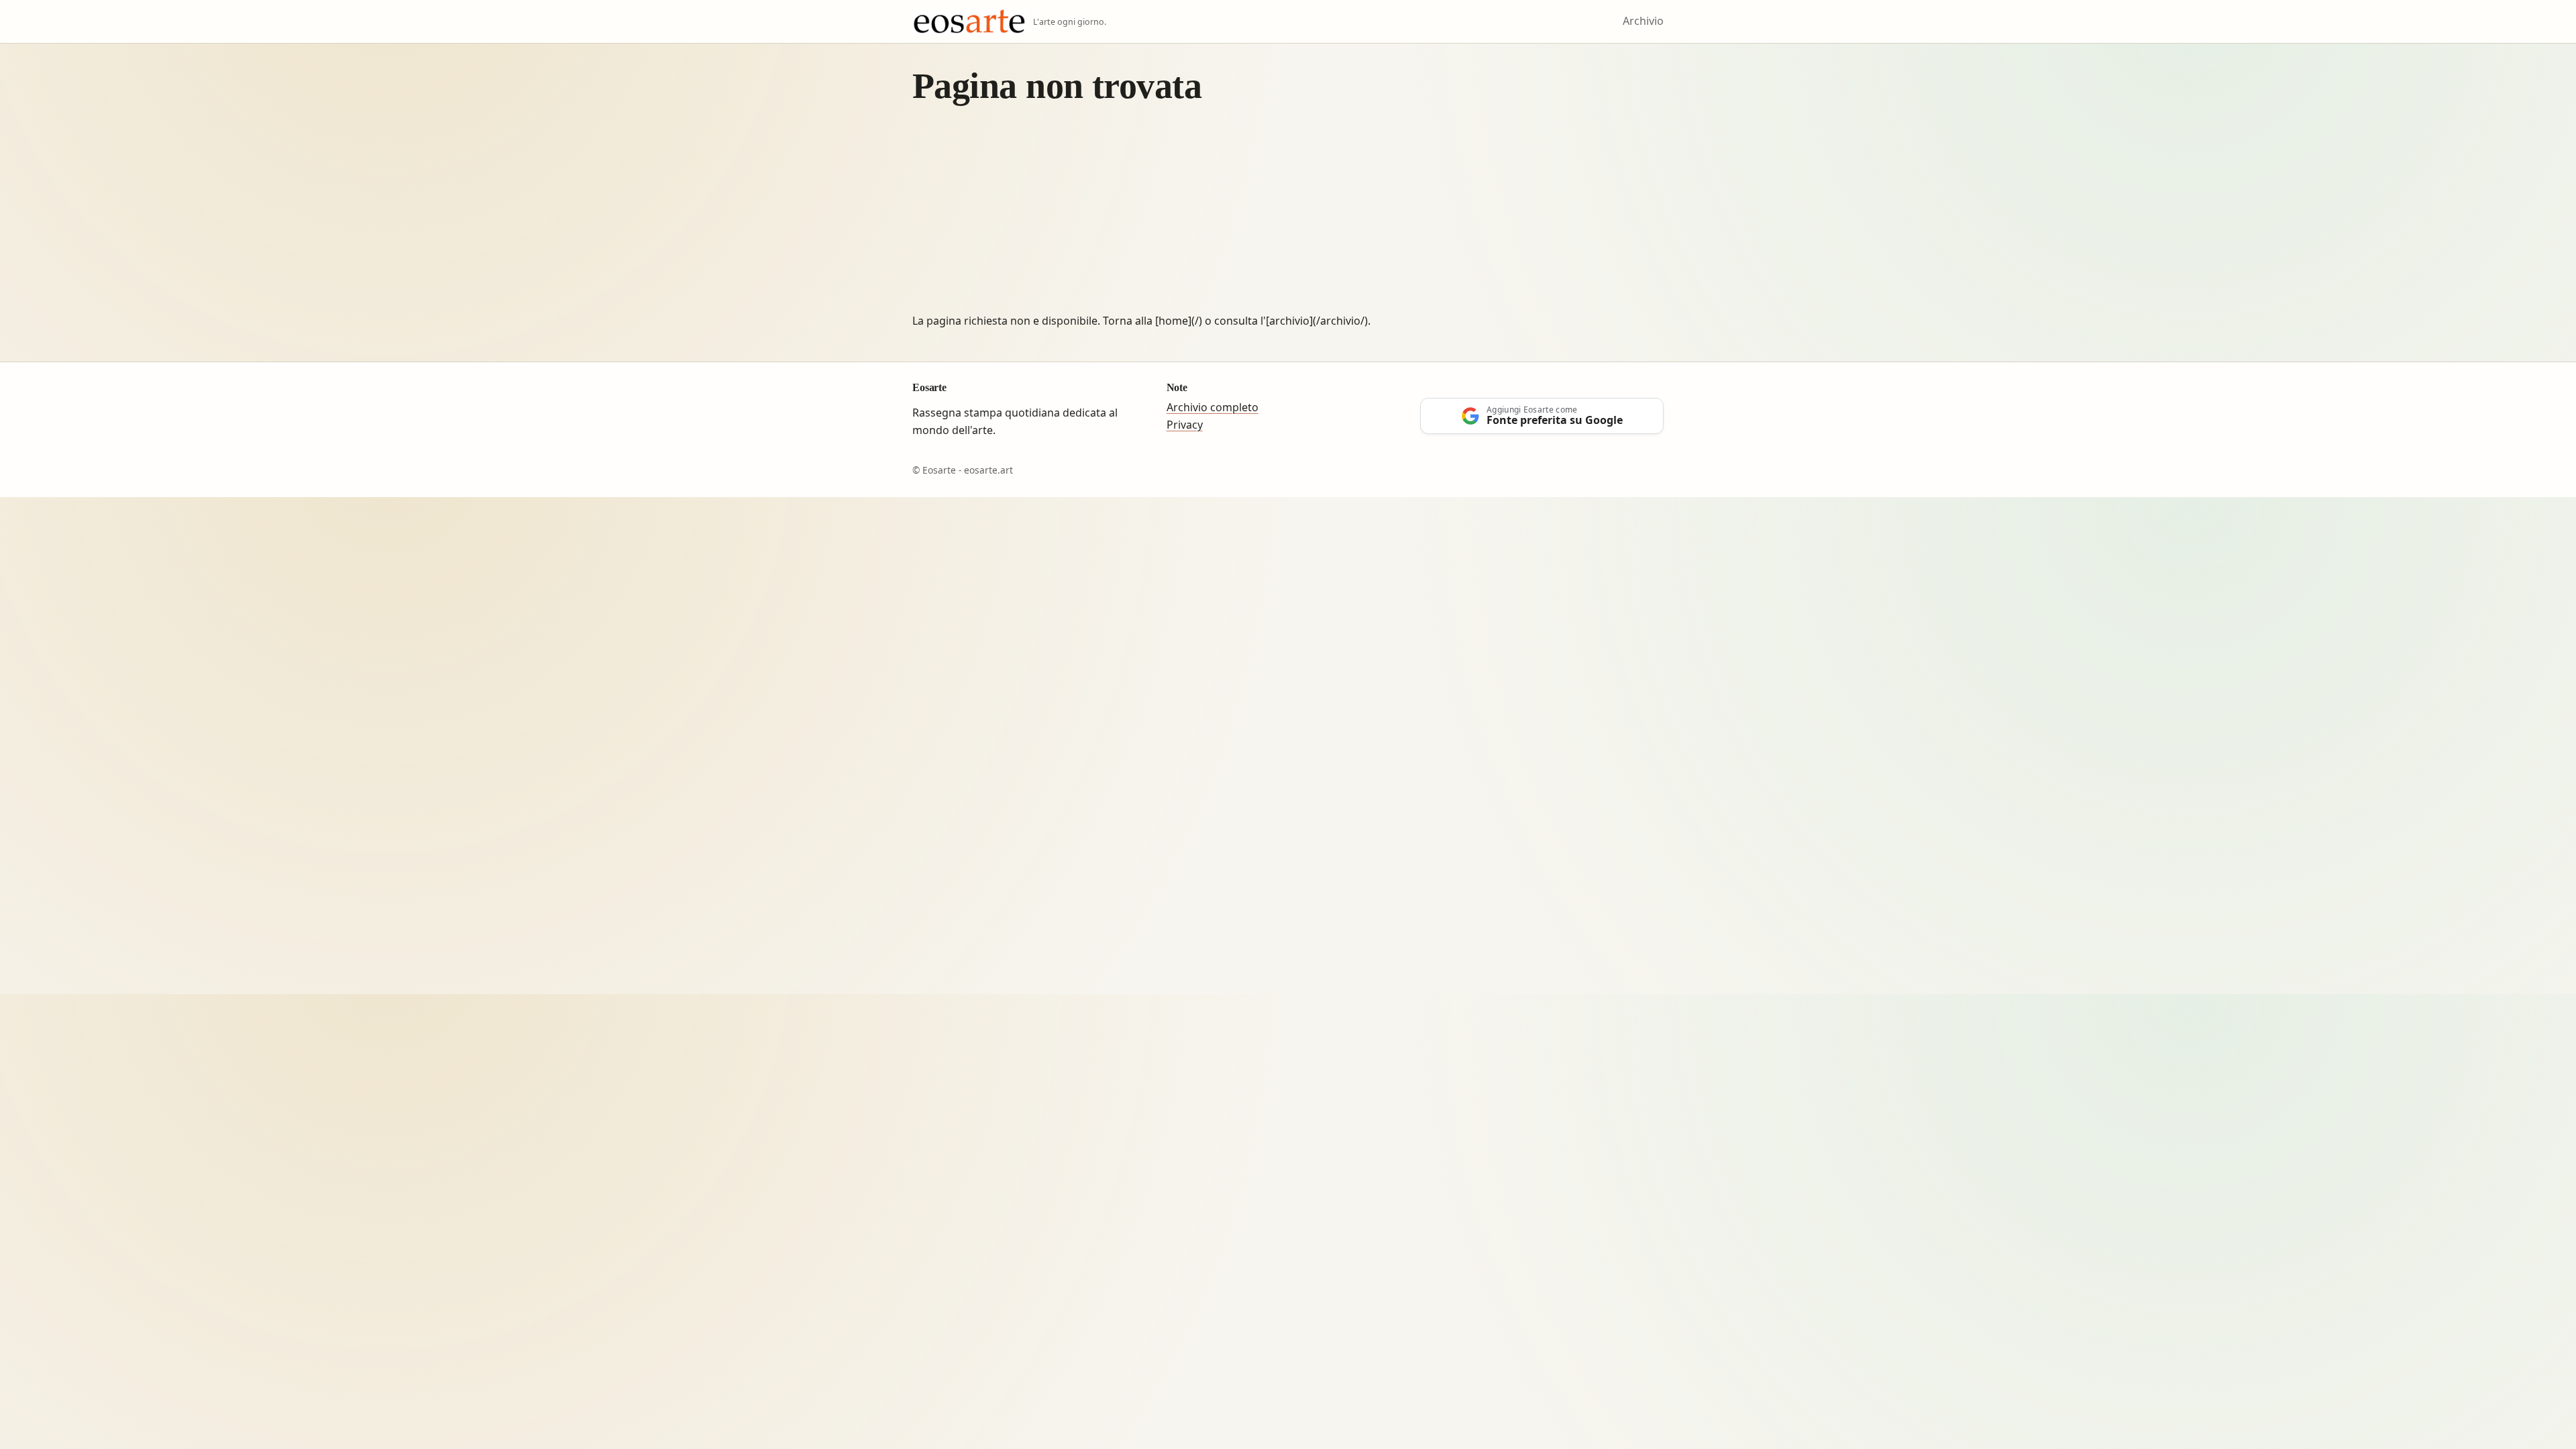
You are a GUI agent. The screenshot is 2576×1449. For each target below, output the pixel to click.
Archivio (1643, 21)
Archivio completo (1213, 407)
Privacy (1185, 425)
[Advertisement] (1288, 212)
